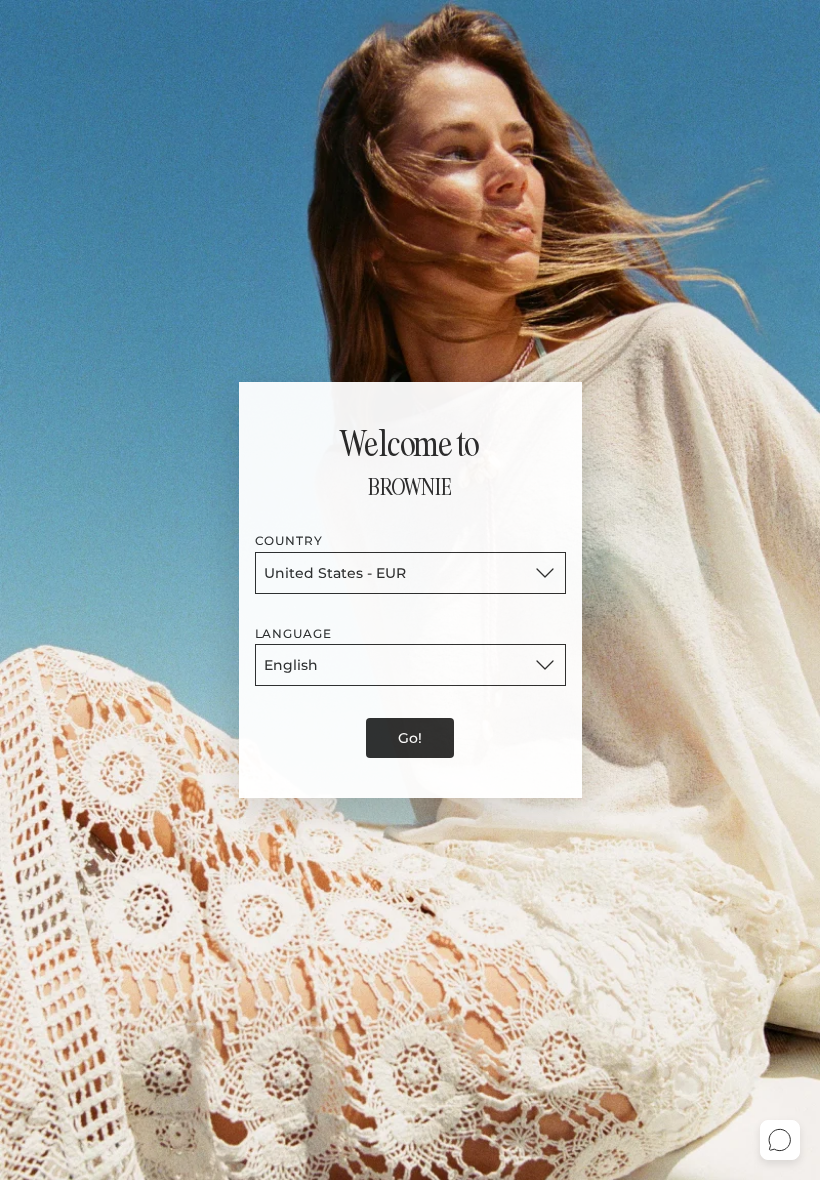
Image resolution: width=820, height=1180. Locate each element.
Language (294, 633)
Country (289, 540)
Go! (410, 738)
